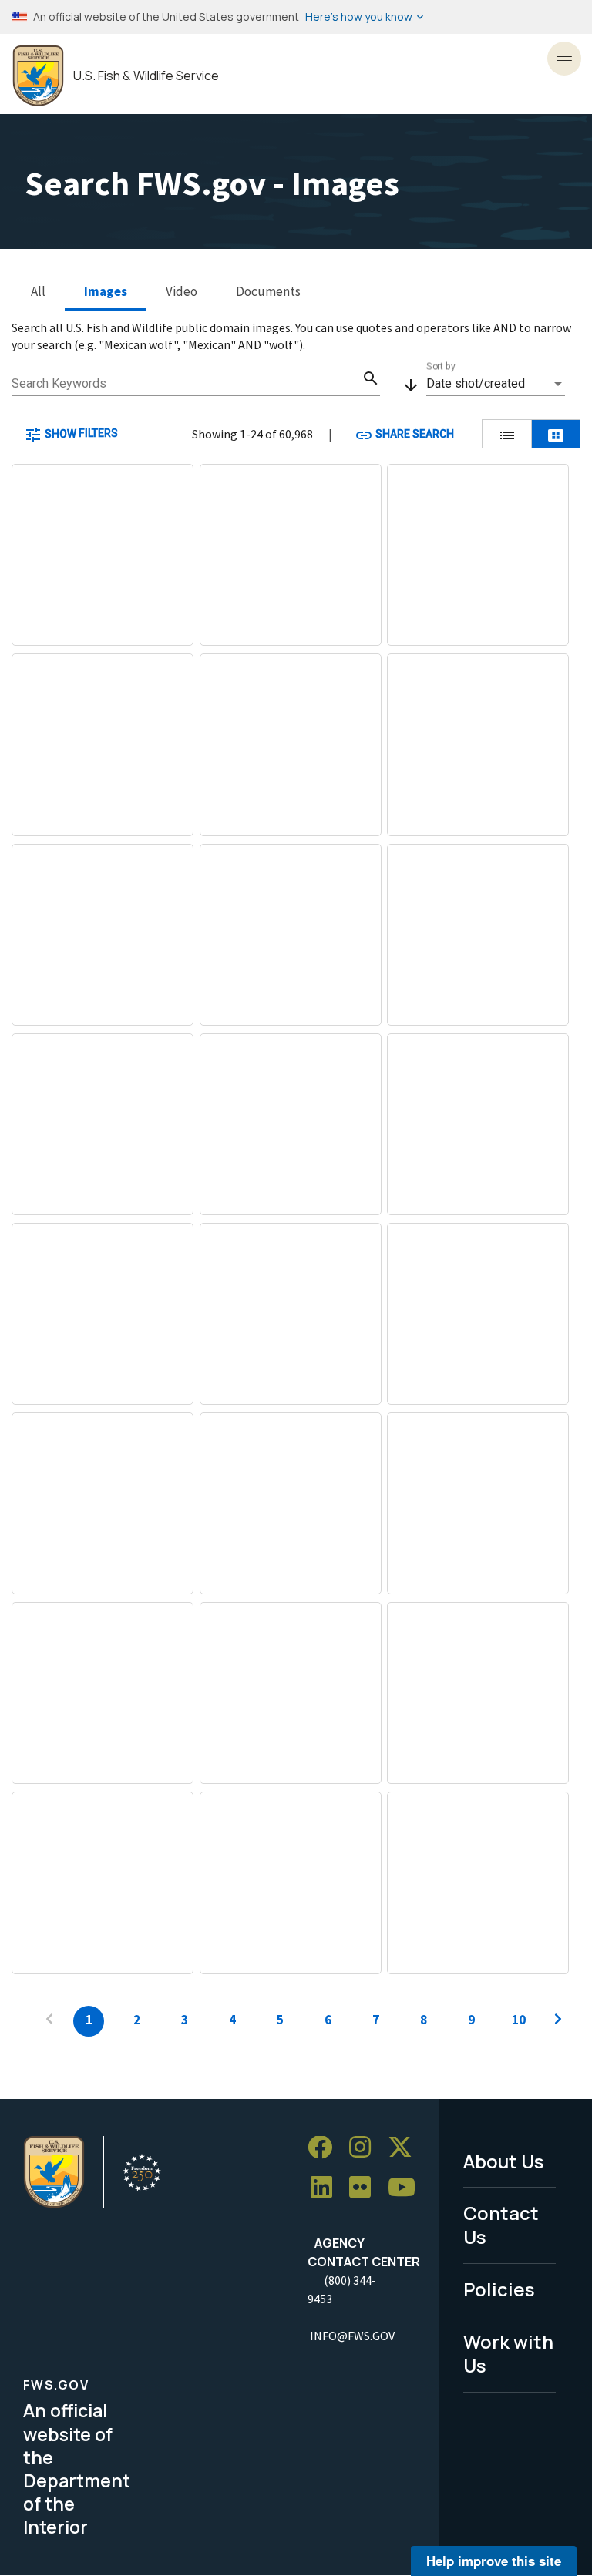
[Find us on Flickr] (365, 2187)
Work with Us (508, 2353)
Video (182, 291)
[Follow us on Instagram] (365, 2148)
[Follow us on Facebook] (325, 2148)
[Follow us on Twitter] (405, 2148)
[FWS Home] (38, 76)
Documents (268, 291)
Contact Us (501, 2225)
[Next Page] (558, 2021)
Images (106, 291)
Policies (499, 2289)
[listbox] (496, 384)
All (38, 291)
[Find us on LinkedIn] (327, 2187)
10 (519, 2020)
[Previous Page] (49, 2021)
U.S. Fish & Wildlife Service (146, 76)
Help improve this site (494, 2561)
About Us (504, 2161)
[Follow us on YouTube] (407, 2187)
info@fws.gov (352, 2336)
